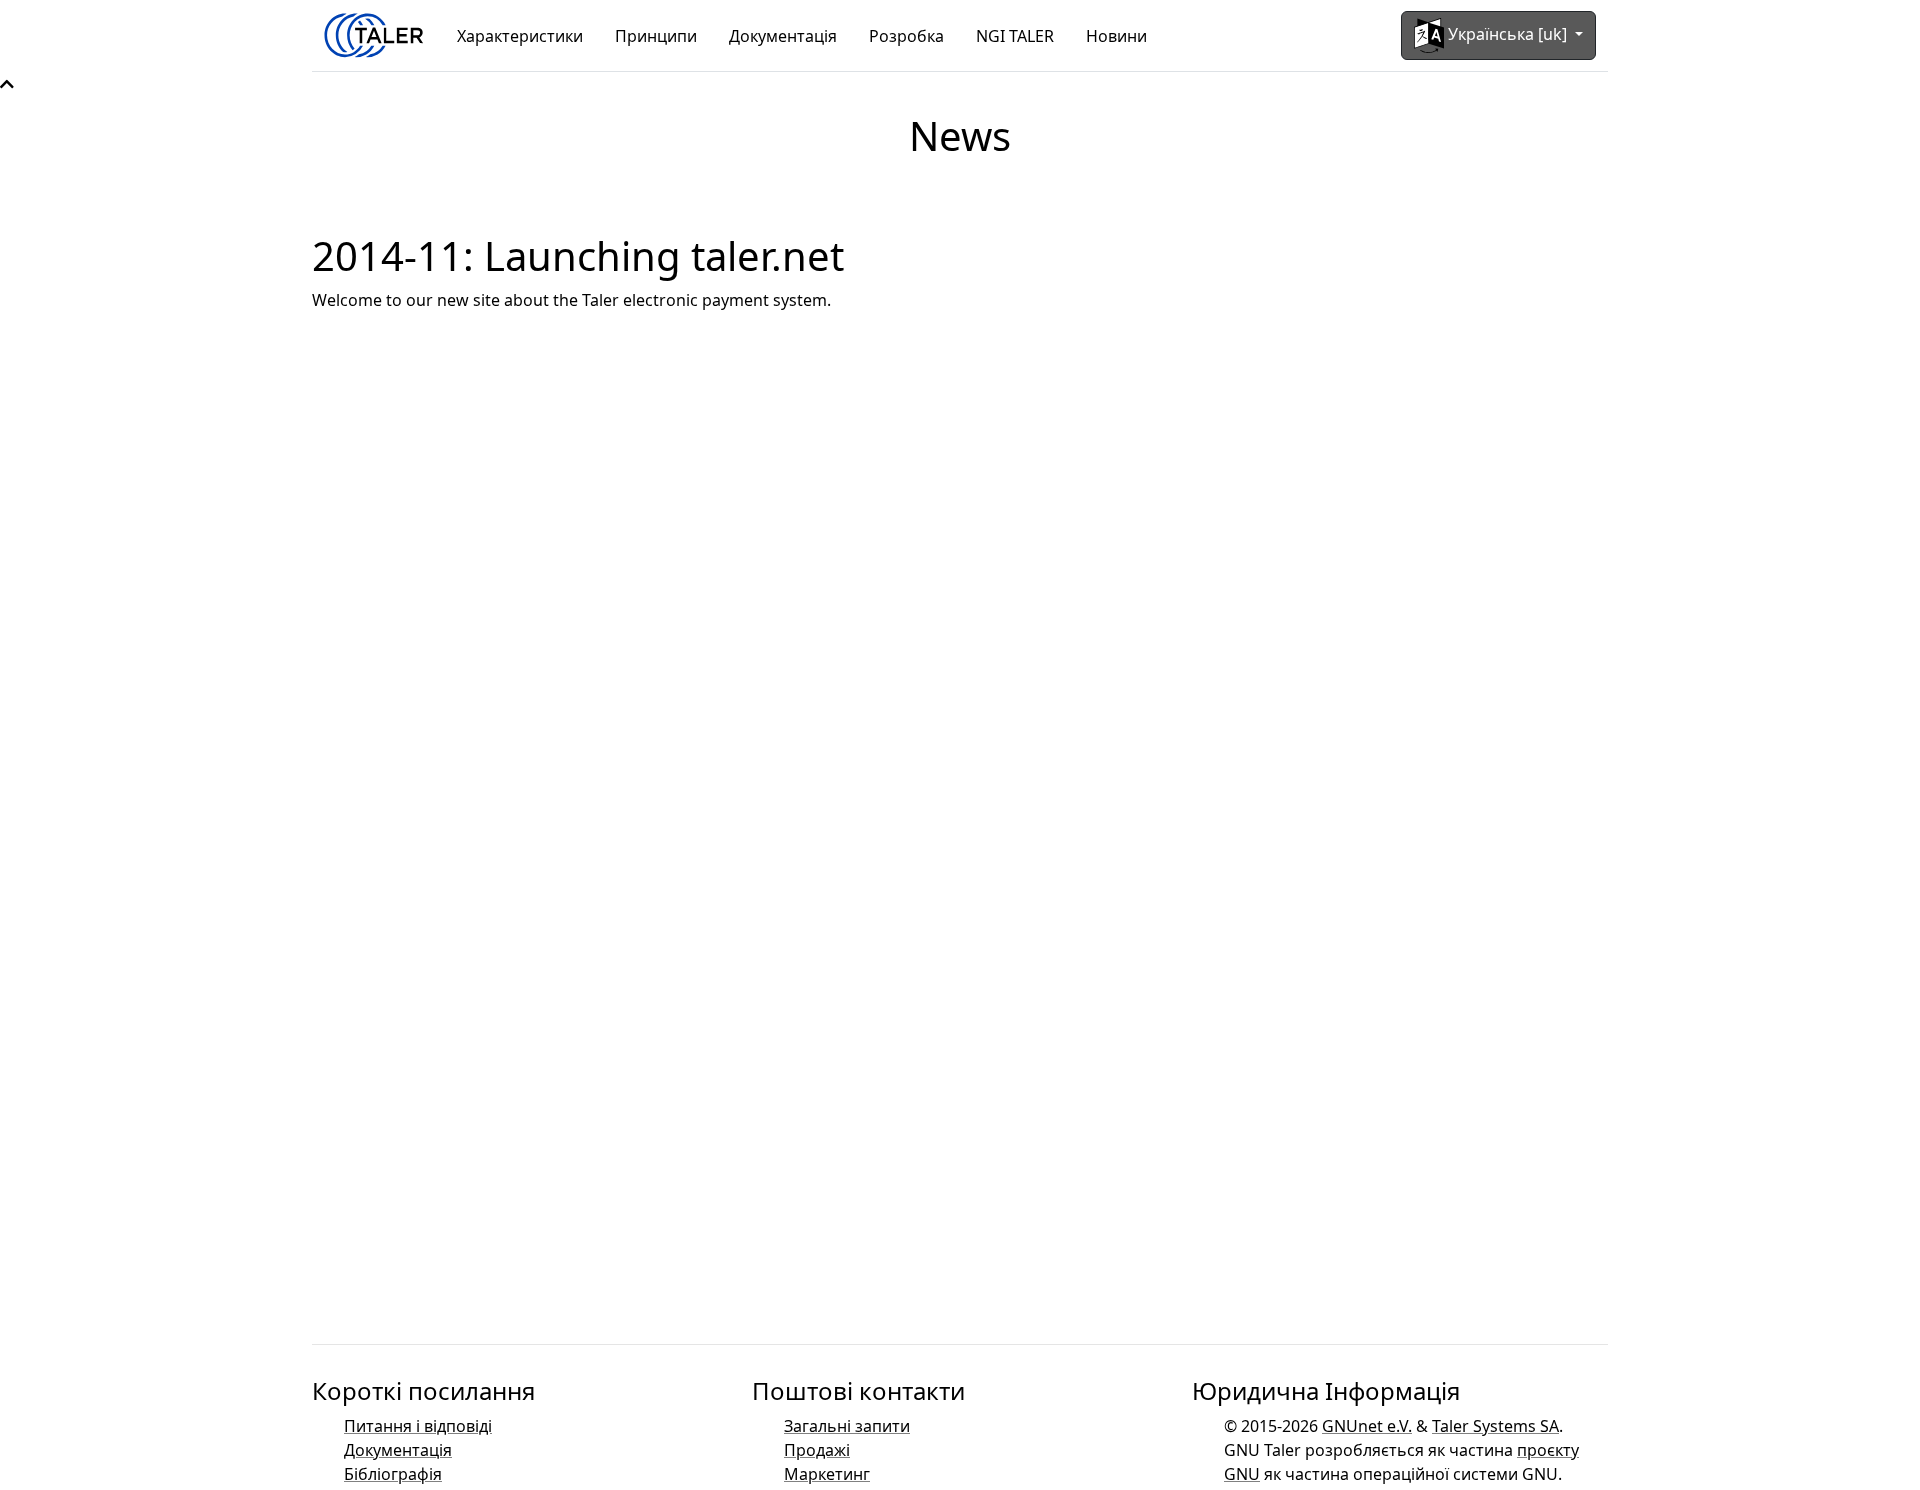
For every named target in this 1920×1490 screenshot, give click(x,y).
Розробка (906, 36)
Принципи (656, 36)
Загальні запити (847, 1426)
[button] (7, 84)
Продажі (817, 1450)
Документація (783, 36)
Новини (1116, 36)
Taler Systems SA (1495, 1426)
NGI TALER (1015, 36)
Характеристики (520, 36)
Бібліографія (393, 1474)
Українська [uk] (1507, 34)
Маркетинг (827, 1474)
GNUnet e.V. (1367, 1426)
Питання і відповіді (418, 1426)
